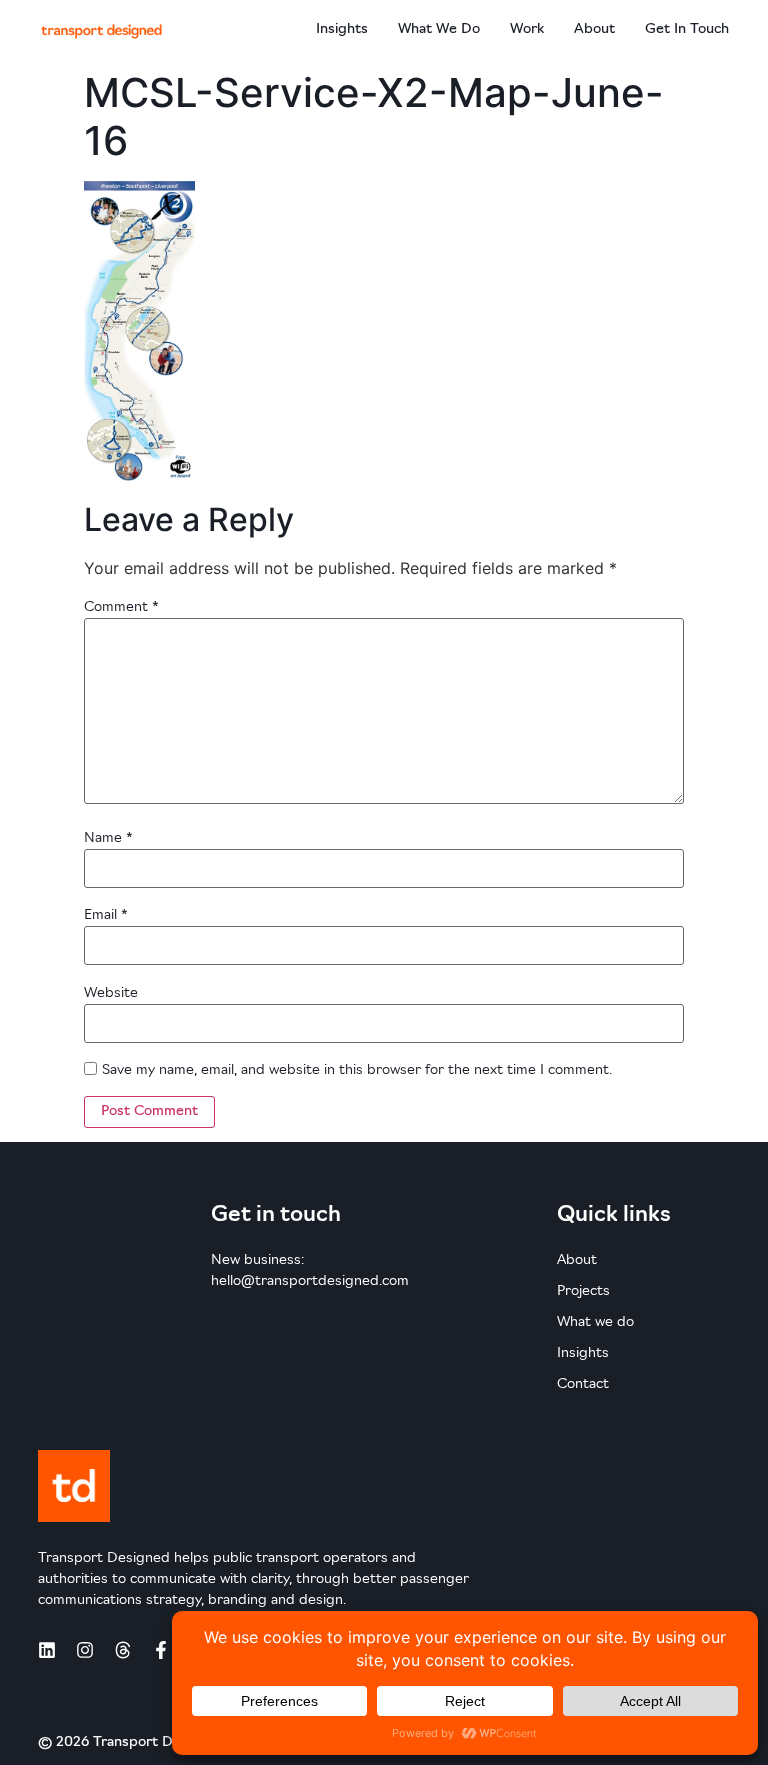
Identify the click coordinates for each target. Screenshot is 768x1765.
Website (111, 993)
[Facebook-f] (161, 1650)
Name (108, 838)
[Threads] (123, 1650)
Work (527, 29)
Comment (121, 607)
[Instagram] (85, 1650)
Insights (342, 29)
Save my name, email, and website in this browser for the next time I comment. (357, 1070)
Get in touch (687, 29)
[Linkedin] (47, 1650)
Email (106, 915)
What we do (439, 29)
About (594, 29)
